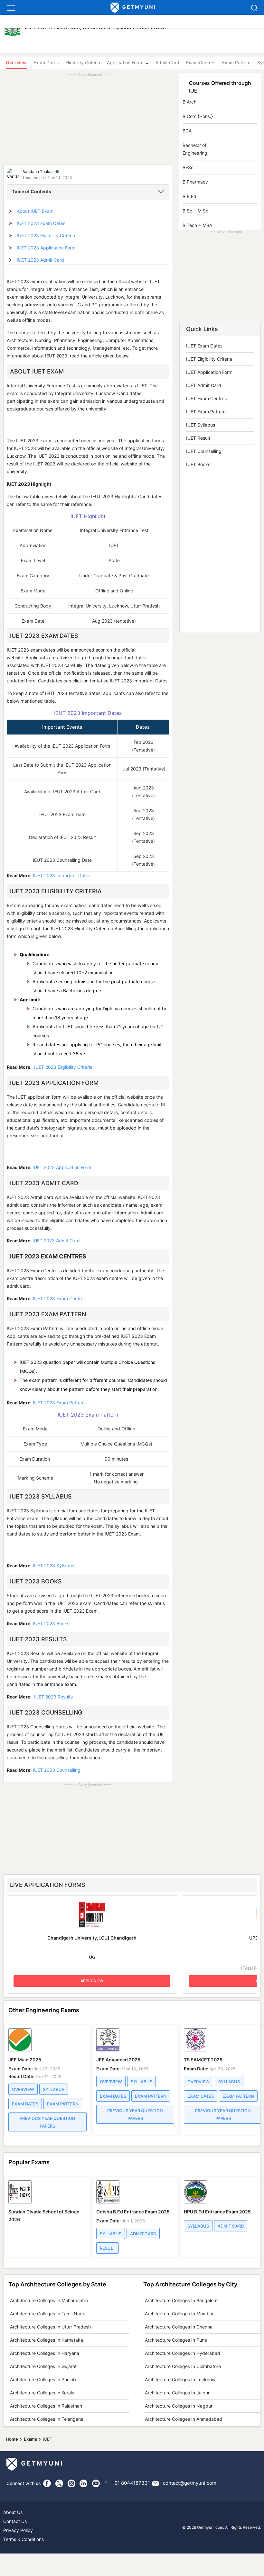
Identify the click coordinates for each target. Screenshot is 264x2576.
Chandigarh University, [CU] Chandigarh (92, 1938)
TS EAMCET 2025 (203, 2060)
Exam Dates (46, 63)
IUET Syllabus (201, 425)
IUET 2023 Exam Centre (58, 1298)
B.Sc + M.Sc (195, 211)
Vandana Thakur (38, 171)
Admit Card (167, 63)
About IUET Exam (35, 211)
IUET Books (198, 464)
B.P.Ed (189, 196)
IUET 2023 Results (53, 1697)
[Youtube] (96, 2483)
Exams (30, 2439)
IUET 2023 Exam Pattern (59, 1403)
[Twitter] (59, 2483)
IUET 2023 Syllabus (53, 1566)
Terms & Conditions (24, 2539)
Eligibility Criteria (83, 63)
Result (108, 2248)
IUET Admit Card (204, 385)
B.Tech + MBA (197, 225)
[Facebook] (47, 2483)
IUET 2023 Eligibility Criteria (46, 235)
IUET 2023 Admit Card (40, 260)
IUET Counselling (204, 451)
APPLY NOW (92, 1981)
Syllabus (54, 2089)
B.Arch (189, 102)
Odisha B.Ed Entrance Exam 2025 (133, 2212)
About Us (13, 2512)
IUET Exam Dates (204, 346)
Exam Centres (201, 63)
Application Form (124, 63)
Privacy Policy (18, 2530)
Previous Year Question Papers (47, 2122)
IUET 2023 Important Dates (62, 875)
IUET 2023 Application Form (46, 248)
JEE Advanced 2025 (118, 2060)
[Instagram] (71, 2483)
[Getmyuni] (133, 8)
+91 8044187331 (131, 2483)
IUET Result (198, 438)
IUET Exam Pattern (206, 412)
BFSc (188, 167)
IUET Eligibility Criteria (209, 359)
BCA (187, 131)
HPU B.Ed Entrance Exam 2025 (217, 2212)
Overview (23, 2089)
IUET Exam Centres (206, 398)
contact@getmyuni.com (190, 2483)
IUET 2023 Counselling (57, 1770)
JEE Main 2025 (25, 2060)
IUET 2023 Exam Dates (41, 223)
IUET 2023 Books (51, 1623)
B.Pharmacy (195, 182)
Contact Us (15, 2521)
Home (12, 2439)
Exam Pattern (236, 63)
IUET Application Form (209, 372)
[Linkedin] (84, 2483)
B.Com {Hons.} (198, 116)
